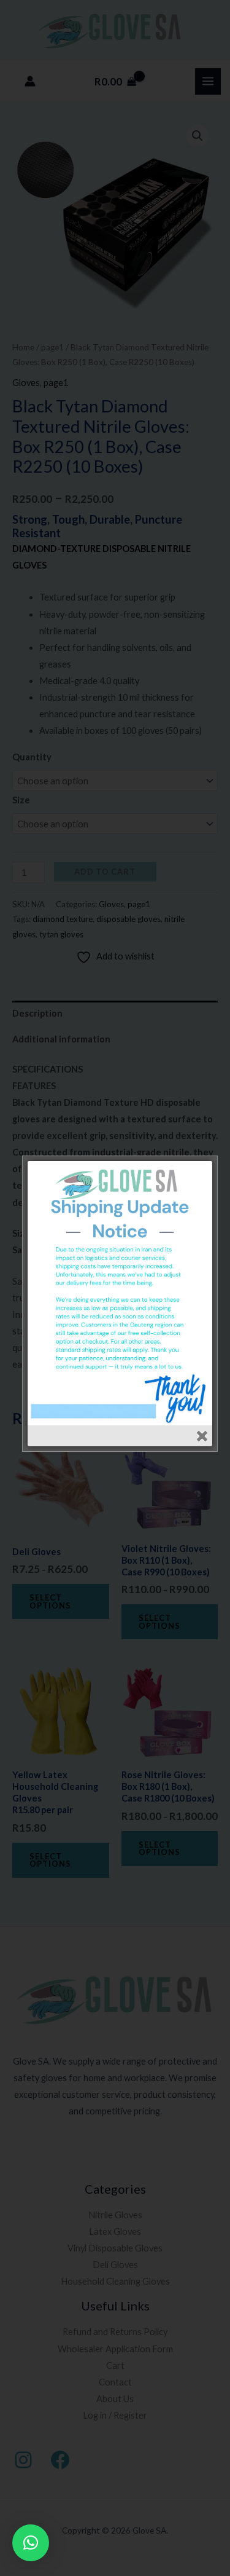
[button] (31, 2543)
